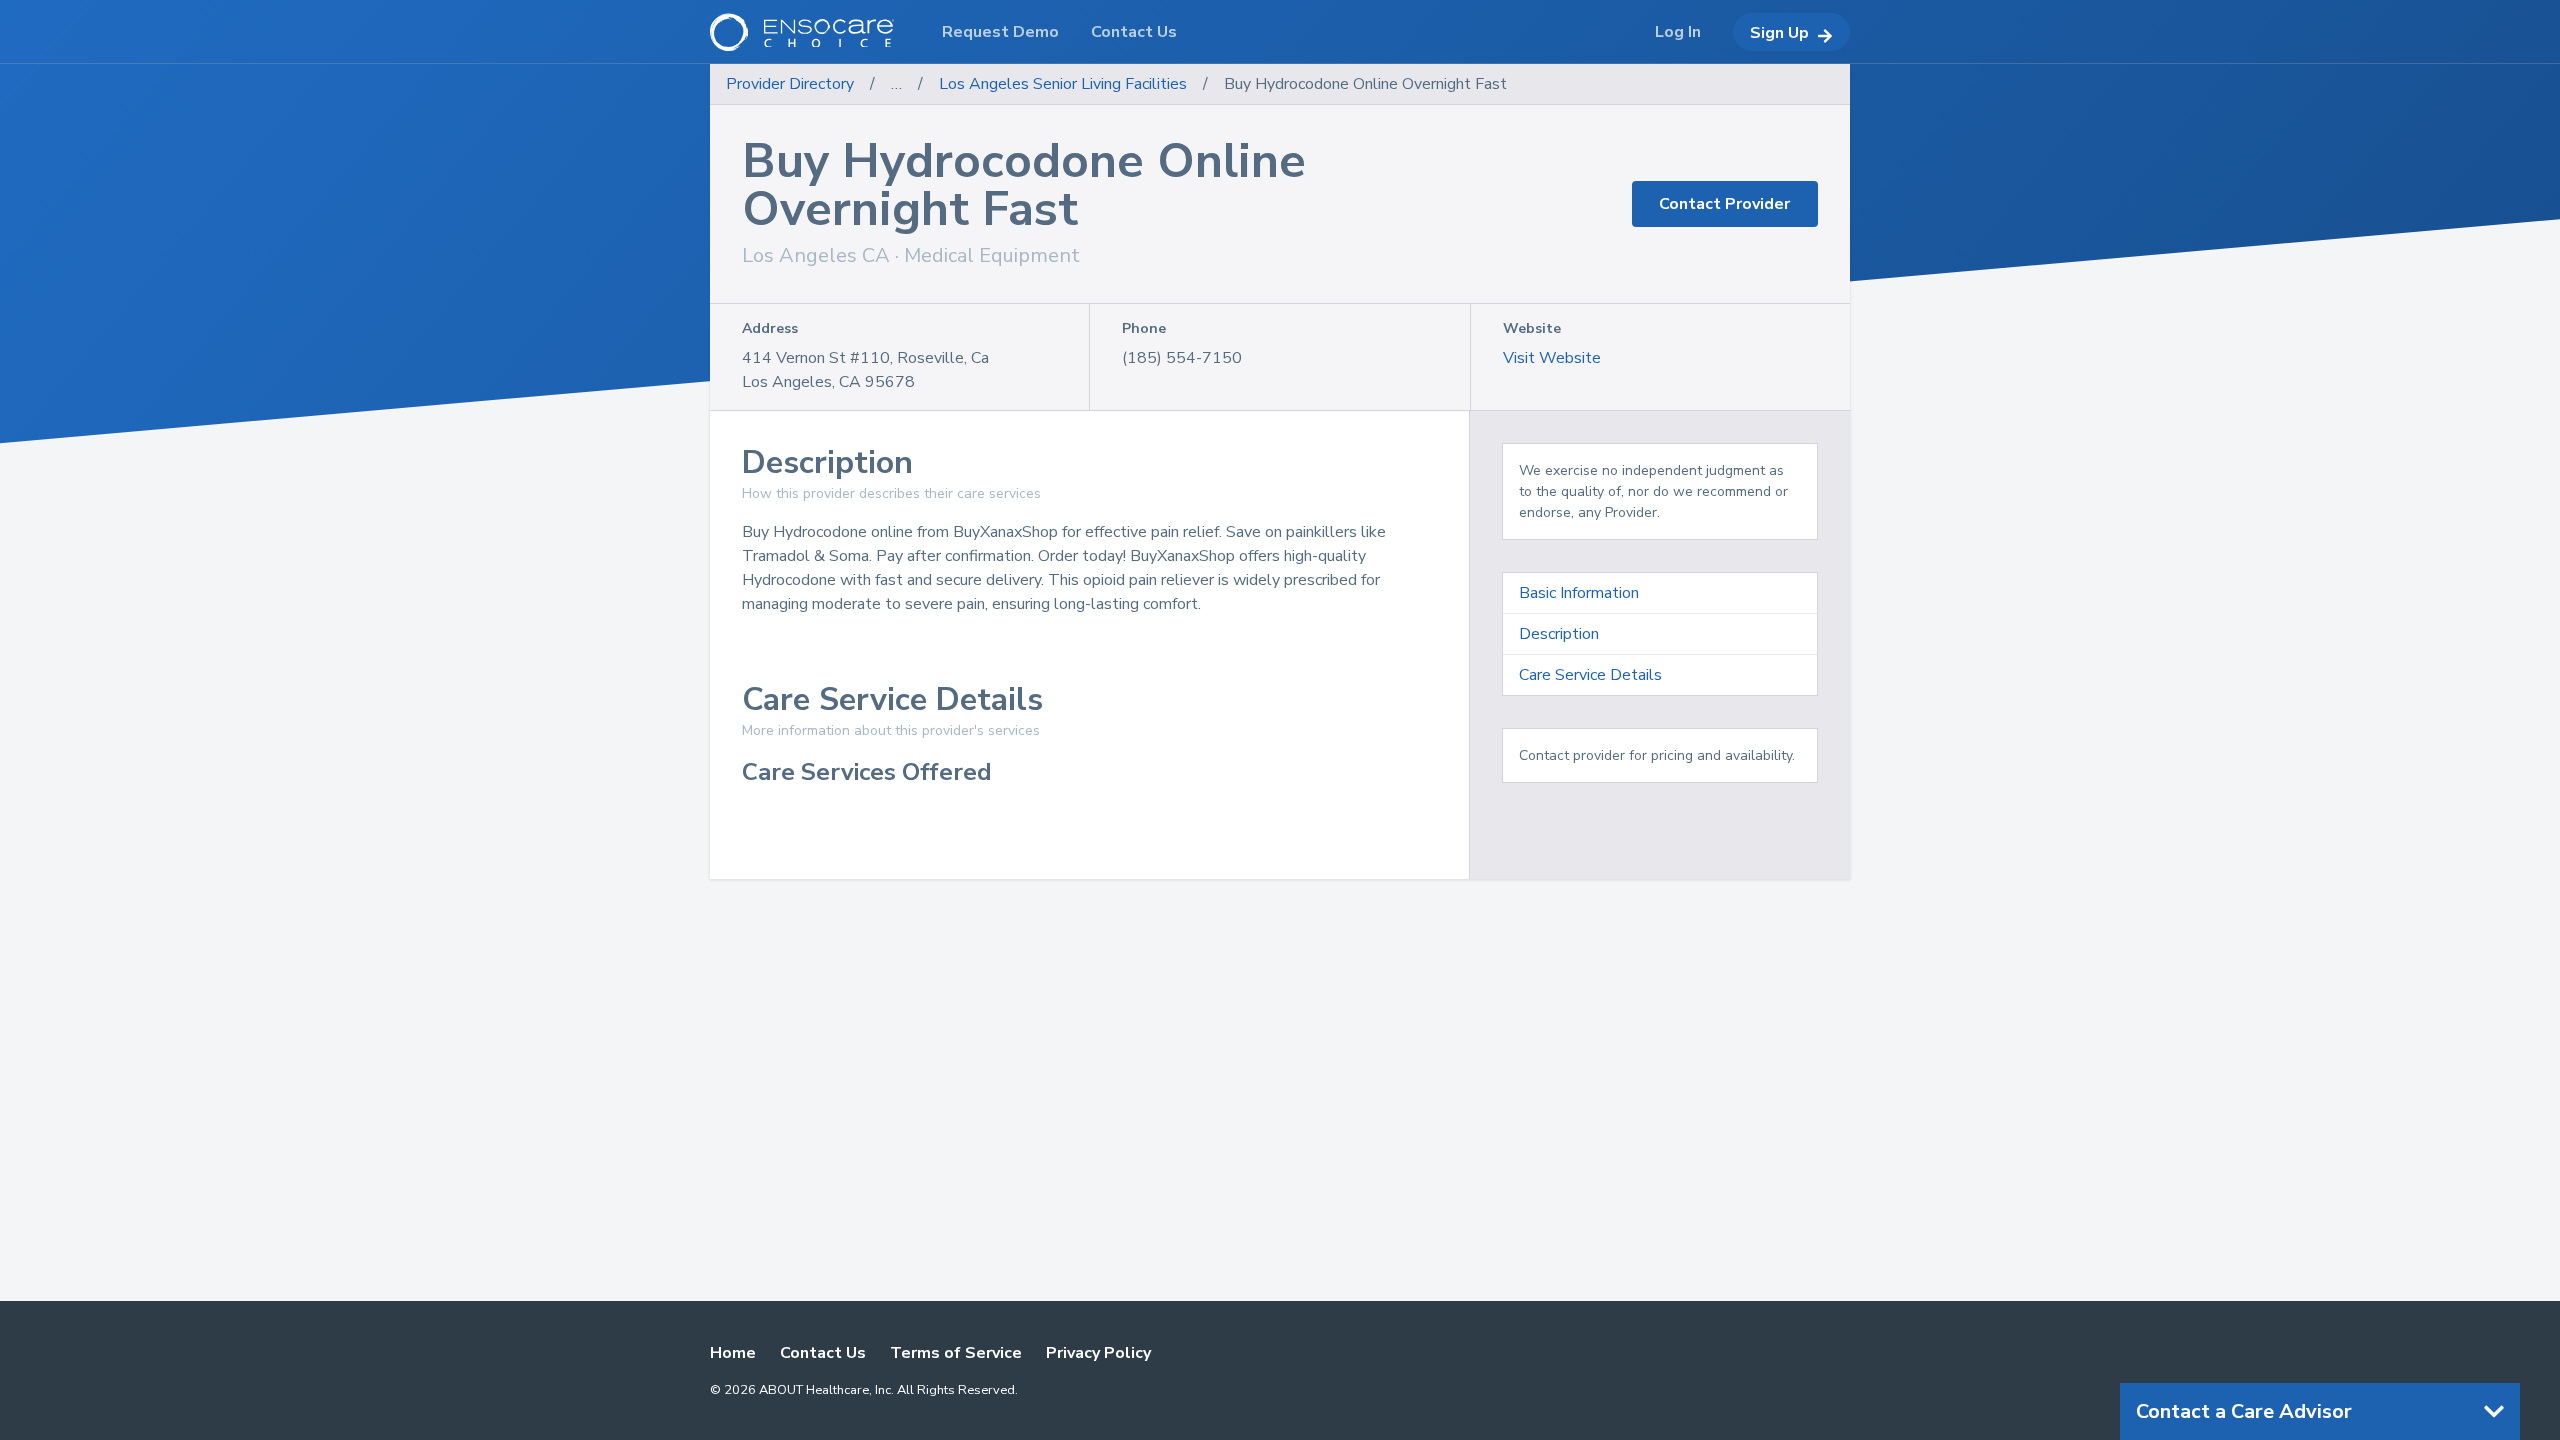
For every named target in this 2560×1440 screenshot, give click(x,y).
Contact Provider (1724, 204)
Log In (1678, 32)
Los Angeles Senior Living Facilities (1063, 84)
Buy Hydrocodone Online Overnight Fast (1365, 84)
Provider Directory (790, 84)
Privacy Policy (1098, 1353)
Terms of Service (956, 1353)
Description (1559, 634)
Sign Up (1779, 33)
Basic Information (1579, 593)
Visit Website (1552, 358)
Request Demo (1000, 32)
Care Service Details (1590, 675)
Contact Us (823, 1353)
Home (733, 1353)
